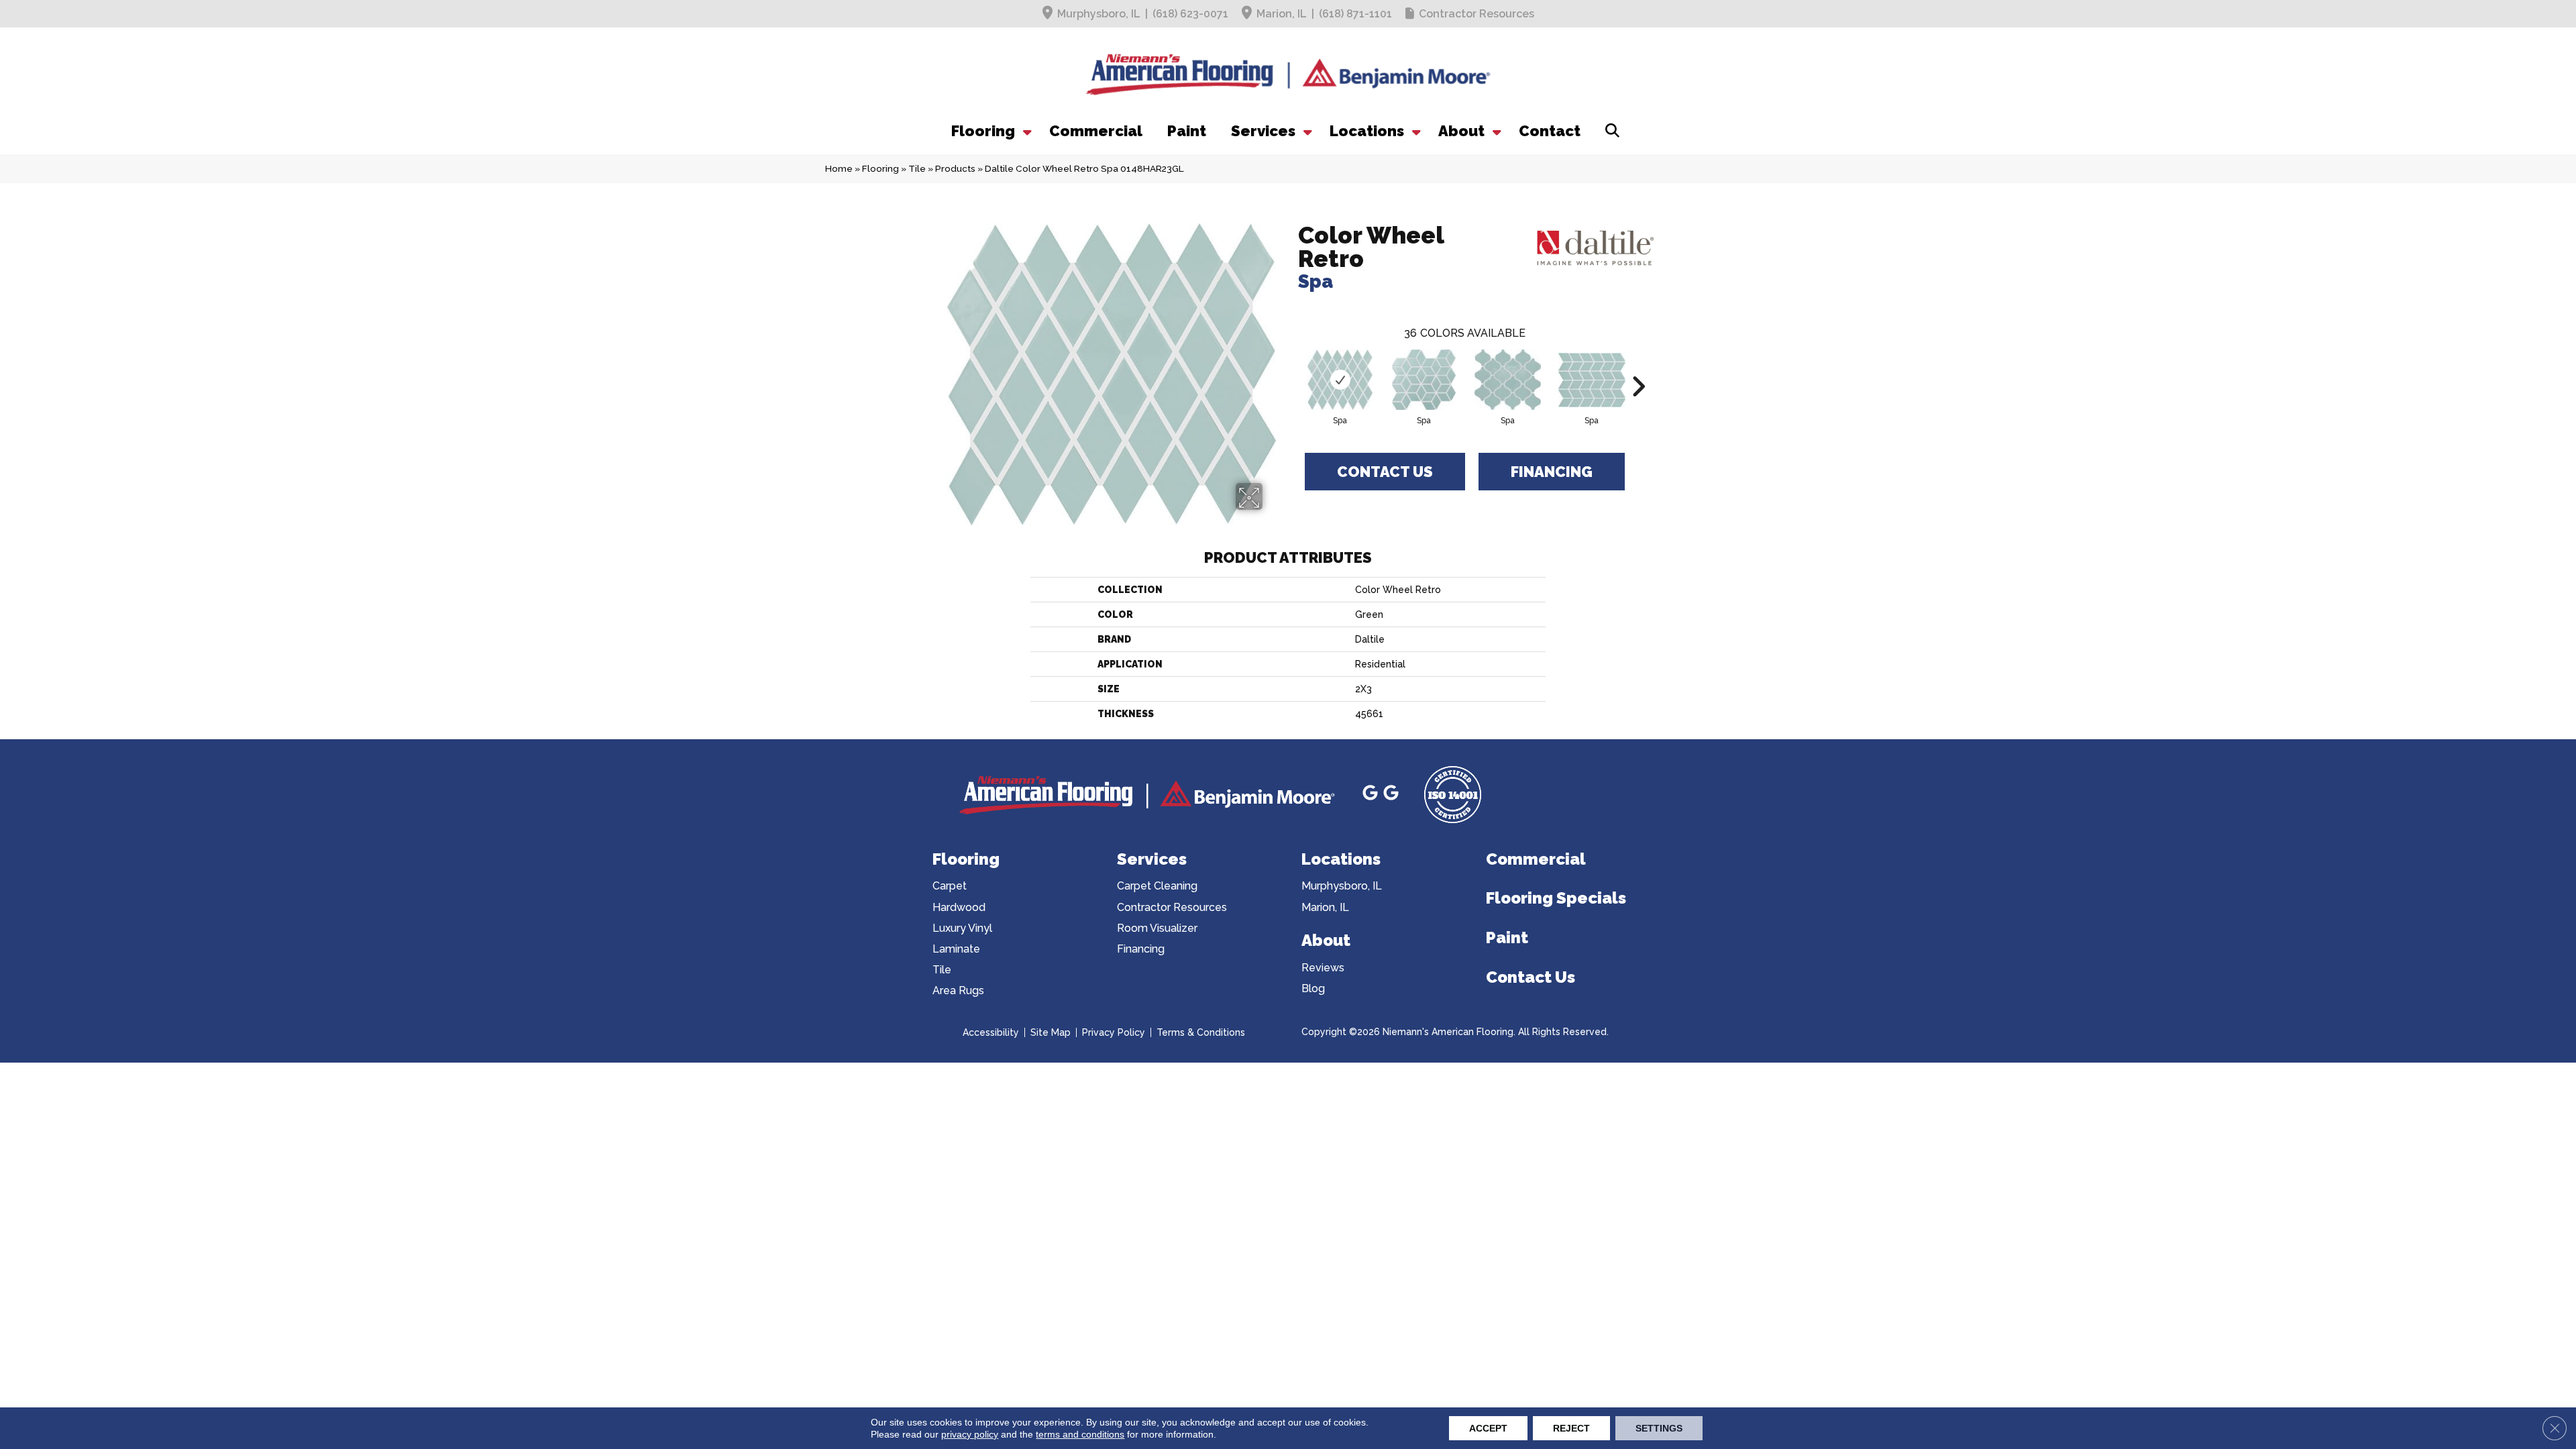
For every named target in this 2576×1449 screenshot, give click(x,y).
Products (955, 168)
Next (1638, 366)
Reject (1571, 1428)
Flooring (983, 131)
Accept (1488, 1428)
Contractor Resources (1477, 14)
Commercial (1096, 131)
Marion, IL (1282, 14)
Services (1263, 131)
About (1461, 131)
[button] (1026, 131)
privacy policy (970, 1434)
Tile (917, 168)
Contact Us (1385, 472)
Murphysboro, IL (1099, 14)
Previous (1291, 366)
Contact (1550, 131)
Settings (1659, 1428)
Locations (1367, 131)
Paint (1187, 131)
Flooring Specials (1556, 898)
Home (839, 168)
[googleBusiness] (1372, 795)
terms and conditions (1080, 1434)
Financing (1552, 472)
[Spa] (1340, 380)
